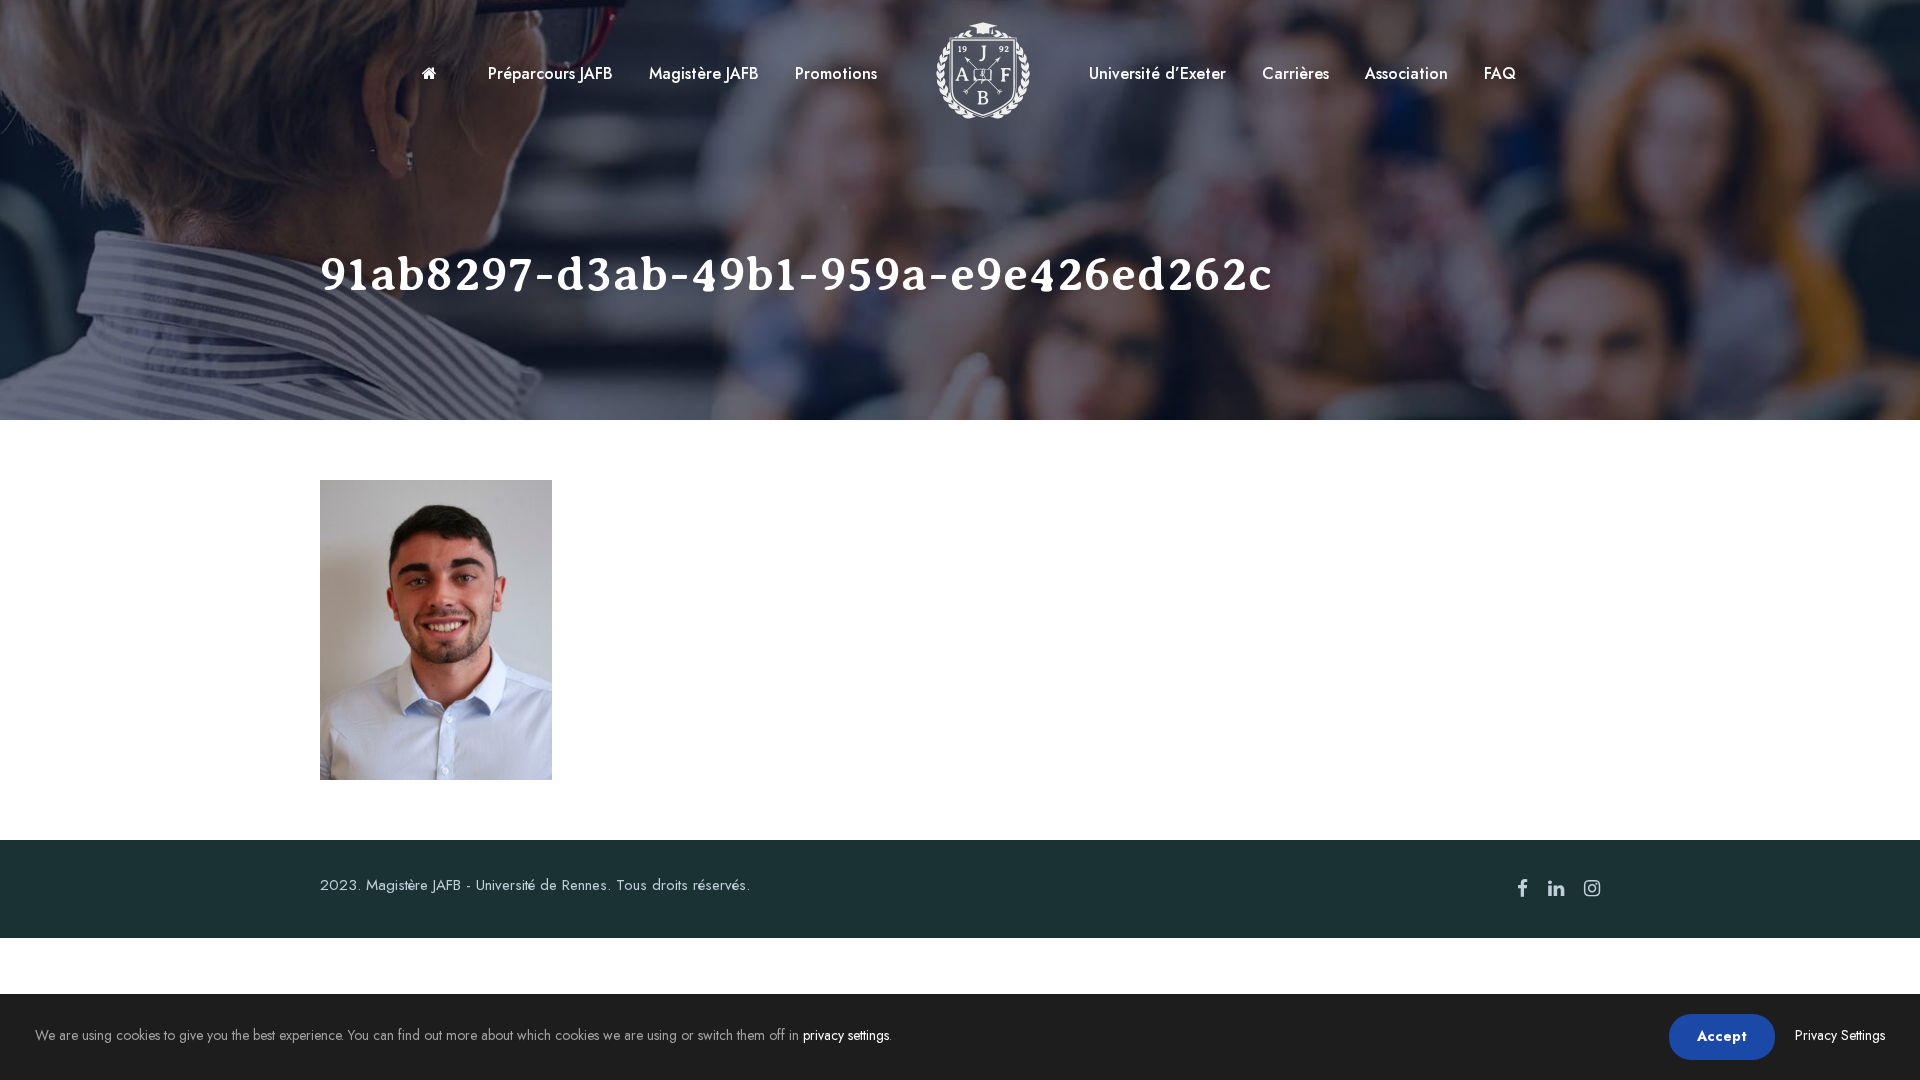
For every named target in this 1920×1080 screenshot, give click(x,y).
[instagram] (1592, 889)
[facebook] (1522, 889)
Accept (1722, 1036)
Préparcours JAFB (550, 73)
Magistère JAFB (704, 73)
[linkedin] (1556, 889)
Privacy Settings (1840, 1035)
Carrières (1295, 73)
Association (1406, 73)
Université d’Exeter (1157, 73)
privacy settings (846, 1035)
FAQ (1500, 73)
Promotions (836, 73)
